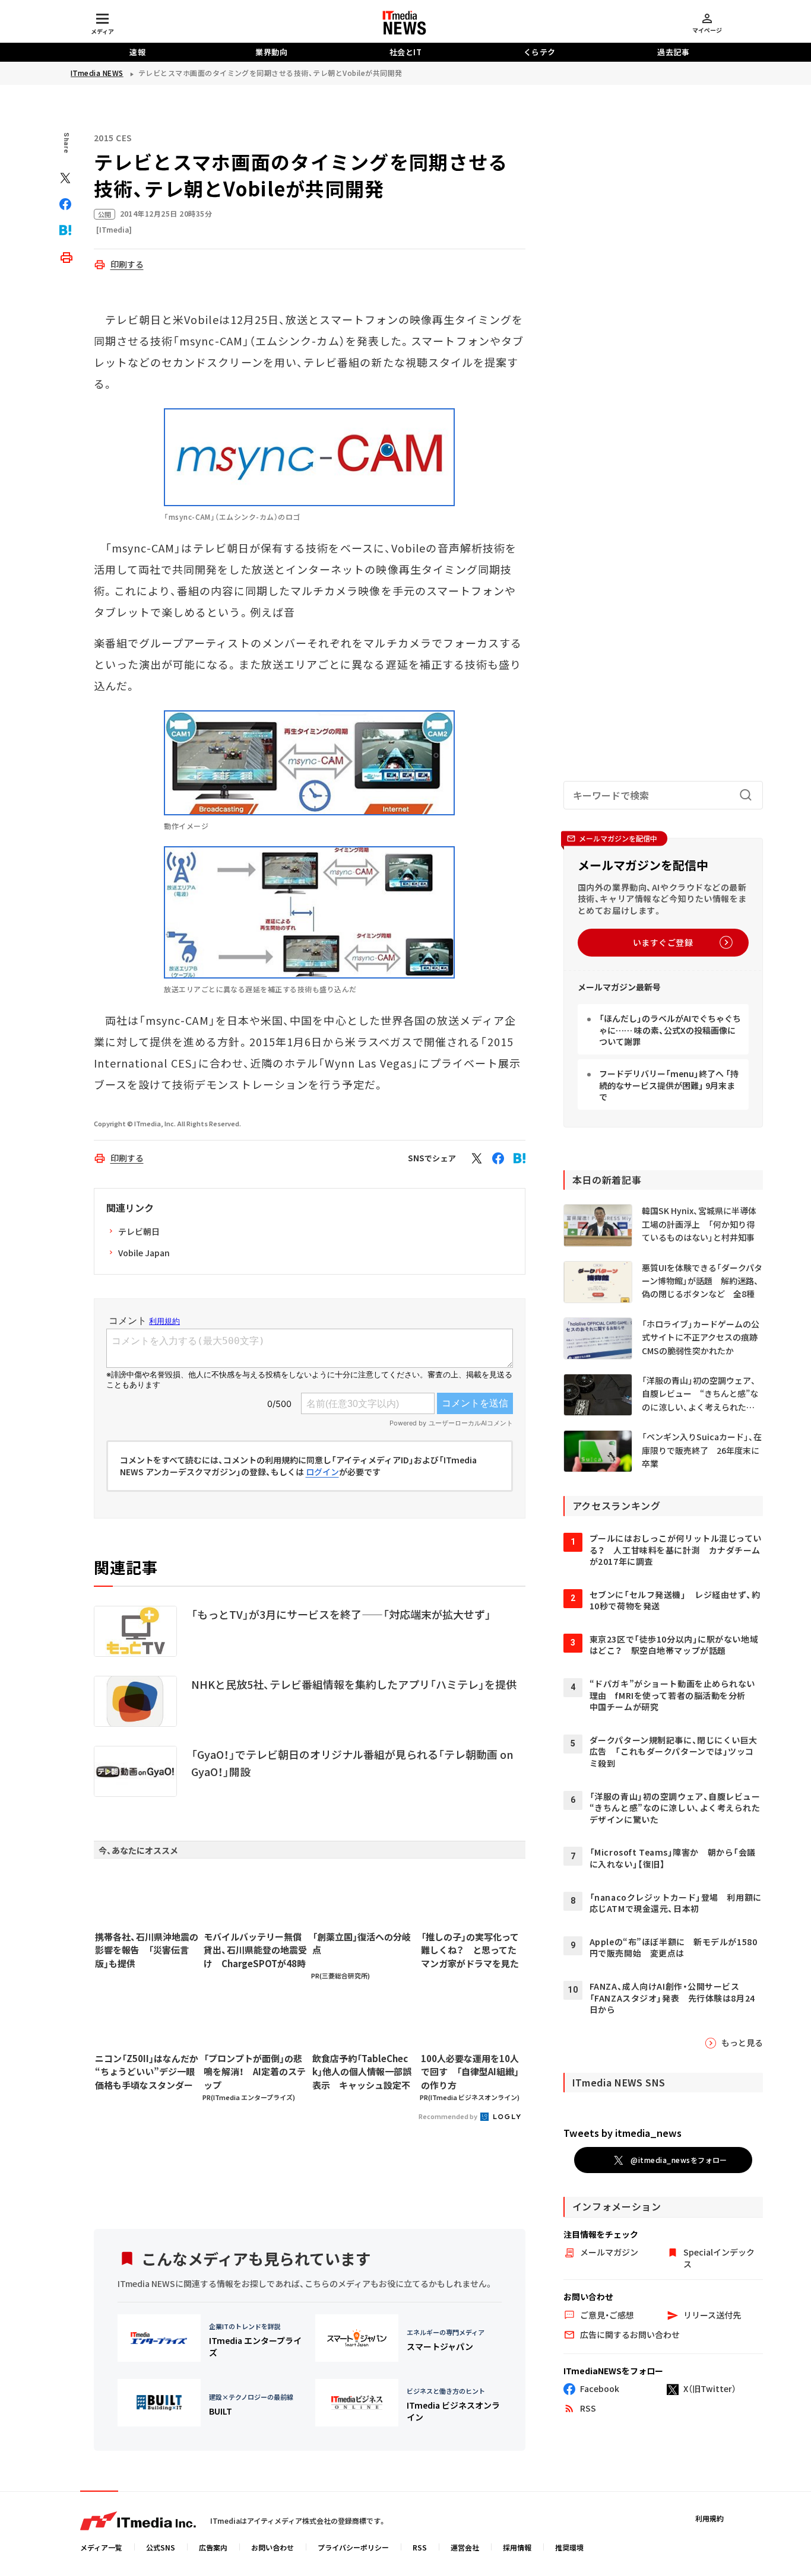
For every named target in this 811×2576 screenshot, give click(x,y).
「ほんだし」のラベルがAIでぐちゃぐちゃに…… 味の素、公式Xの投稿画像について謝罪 (670, 1030)
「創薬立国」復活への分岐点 (362, 1943)
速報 (137, 52)
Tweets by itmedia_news (622, 2133)
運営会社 (465, 2547)
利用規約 (709, 2518)
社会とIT (406, 52)
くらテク (540, 52)
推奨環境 (569, 2547)
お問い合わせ (273, 2547)
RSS (420, 2547)
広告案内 (213, 2547)
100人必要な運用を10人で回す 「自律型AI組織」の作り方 (470, 2072)
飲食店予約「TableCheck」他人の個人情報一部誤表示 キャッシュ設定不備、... (362, 2072)
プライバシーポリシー (353, 2547)
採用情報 (517, 2547)
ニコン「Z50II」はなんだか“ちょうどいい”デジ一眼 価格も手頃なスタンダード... (147, 2072)
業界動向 (271, 52)
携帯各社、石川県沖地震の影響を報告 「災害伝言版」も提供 (147, 1950)
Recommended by (449, 2116)
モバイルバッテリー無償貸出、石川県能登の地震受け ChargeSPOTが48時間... (255, 1951)
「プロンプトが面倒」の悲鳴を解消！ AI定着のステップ (255, 2072)
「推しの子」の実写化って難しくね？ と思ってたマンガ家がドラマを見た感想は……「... (470, 1951)
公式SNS (161, 2547)
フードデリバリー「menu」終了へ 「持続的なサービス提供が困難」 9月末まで (669, 1085)
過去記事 (673, 52)
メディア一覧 (101, 2547)
